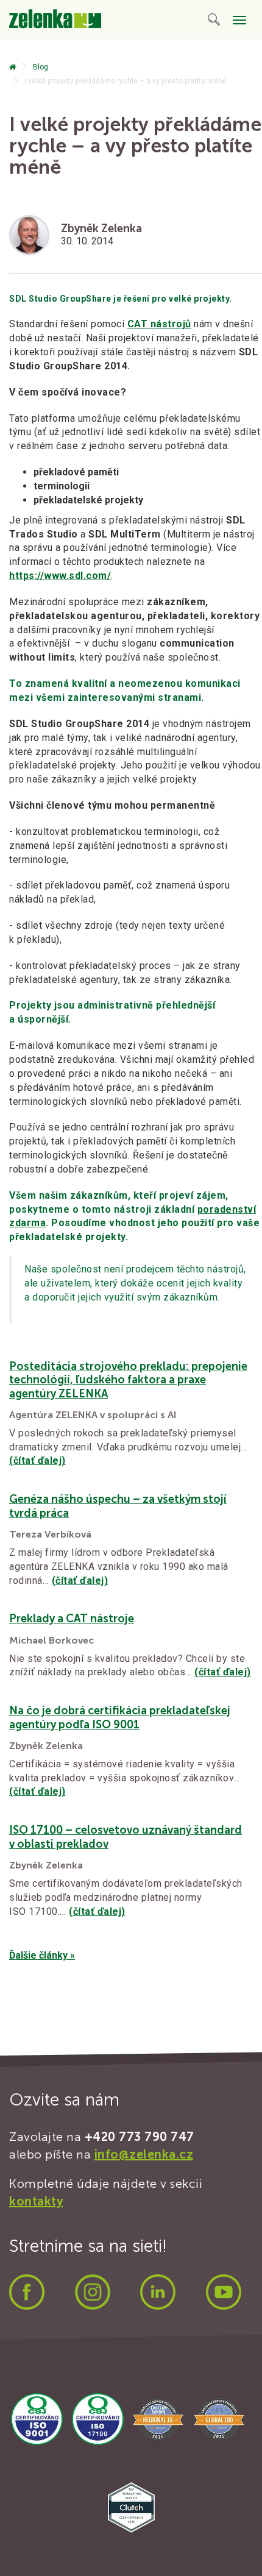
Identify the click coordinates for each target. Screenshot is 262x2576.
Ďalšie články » (42, 1955)
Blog (41, 67)
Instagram (93, 2292)
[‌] (12, 67)
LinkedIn (158, 2292)
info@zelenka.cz (144, 2154)
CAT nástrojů (159, 324)
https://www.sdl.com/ (60, 576)
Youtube (224, 2292)
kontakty (36, 2201)
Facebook (27, 2292)
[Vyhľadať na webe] (214, 22)
